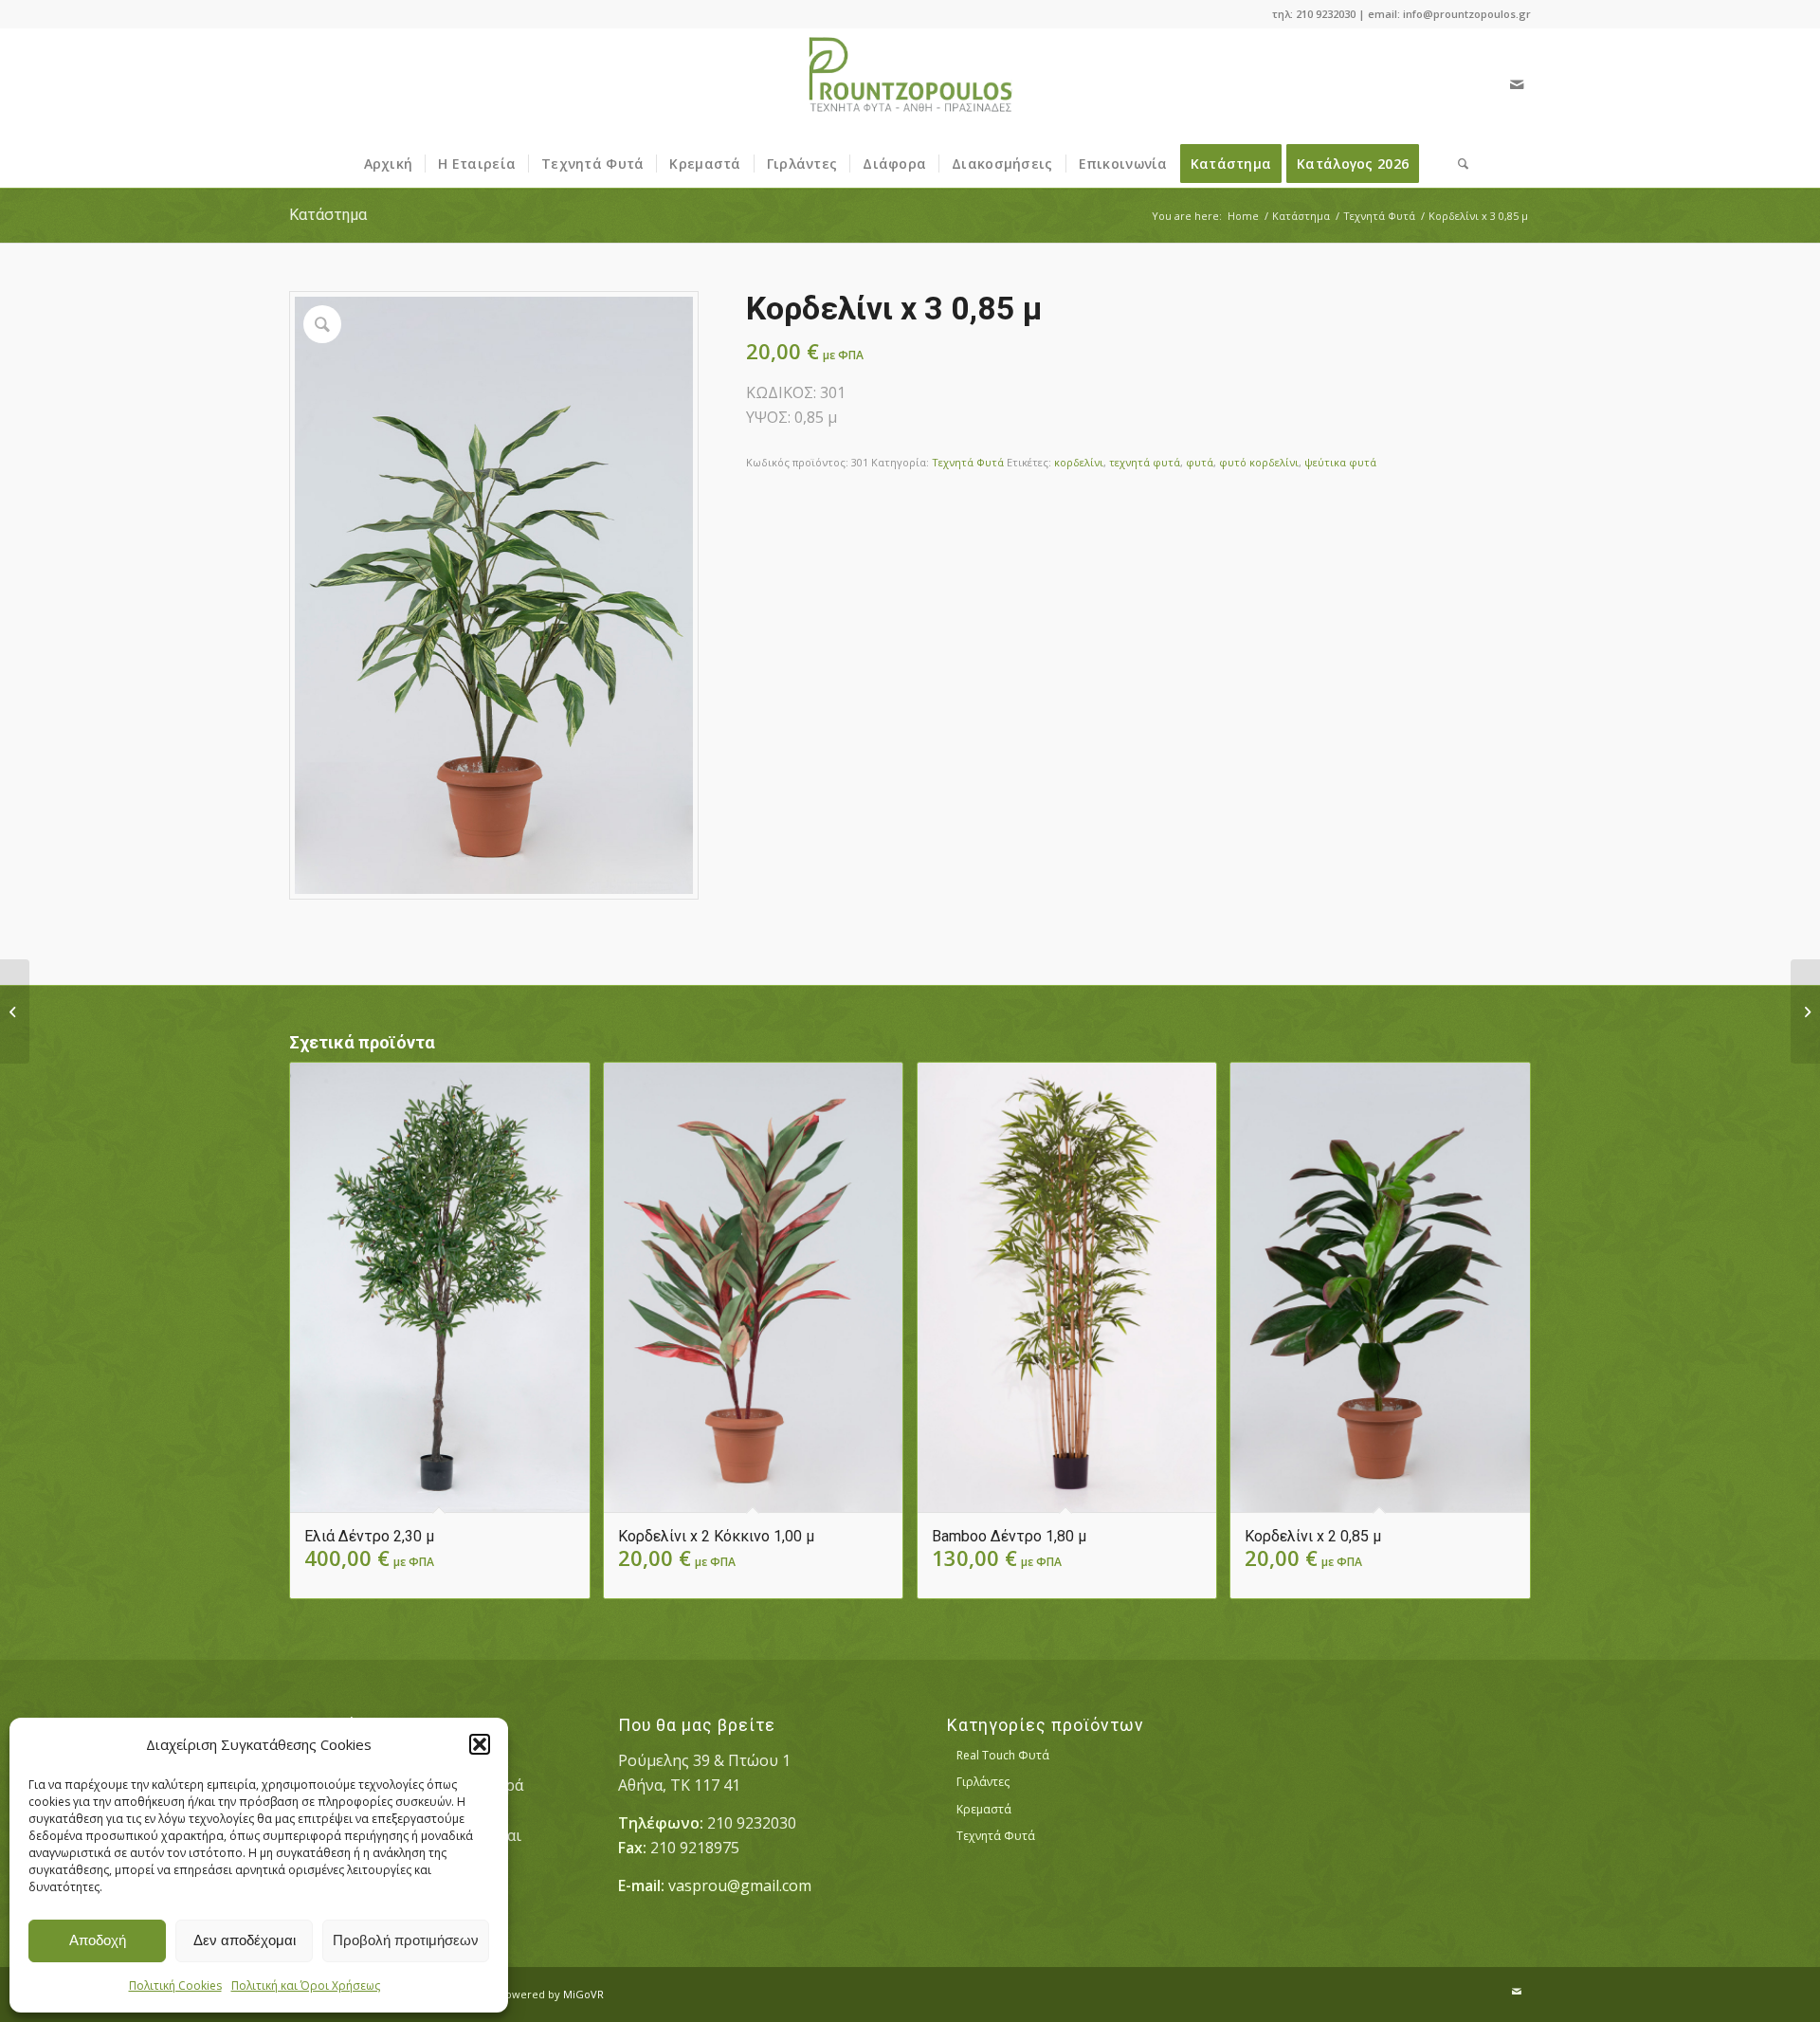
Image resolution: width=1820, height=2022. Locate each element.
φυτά (1200, 462)
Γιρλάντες (983, 1782)
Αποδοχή (98, 1940)
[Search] (1457, 164)
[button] (480, 1744)
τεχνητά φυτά (1145, 462)
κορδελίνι (1079, 462)
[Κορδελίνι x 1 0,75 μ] (1805, 1011)
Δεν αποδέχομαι (245, 1940)
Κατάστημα (328, 215)
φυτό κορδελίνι (1259, 462)
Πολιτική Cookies (175, 1986)
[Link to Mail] (1517, 84)
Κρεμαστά (984, 1809)
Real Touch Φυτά (1003, 1755)
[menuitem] (389, 164)
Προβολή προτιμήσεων (406, 1940)
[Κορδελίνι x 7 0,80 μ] (15, 1011)
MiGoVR (583, 1994)
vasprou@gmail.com (740, 1885)
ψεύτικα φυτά (1340, 462)
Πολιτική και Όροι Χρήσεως (306, 1986)
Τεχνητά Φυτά (968, 462)
